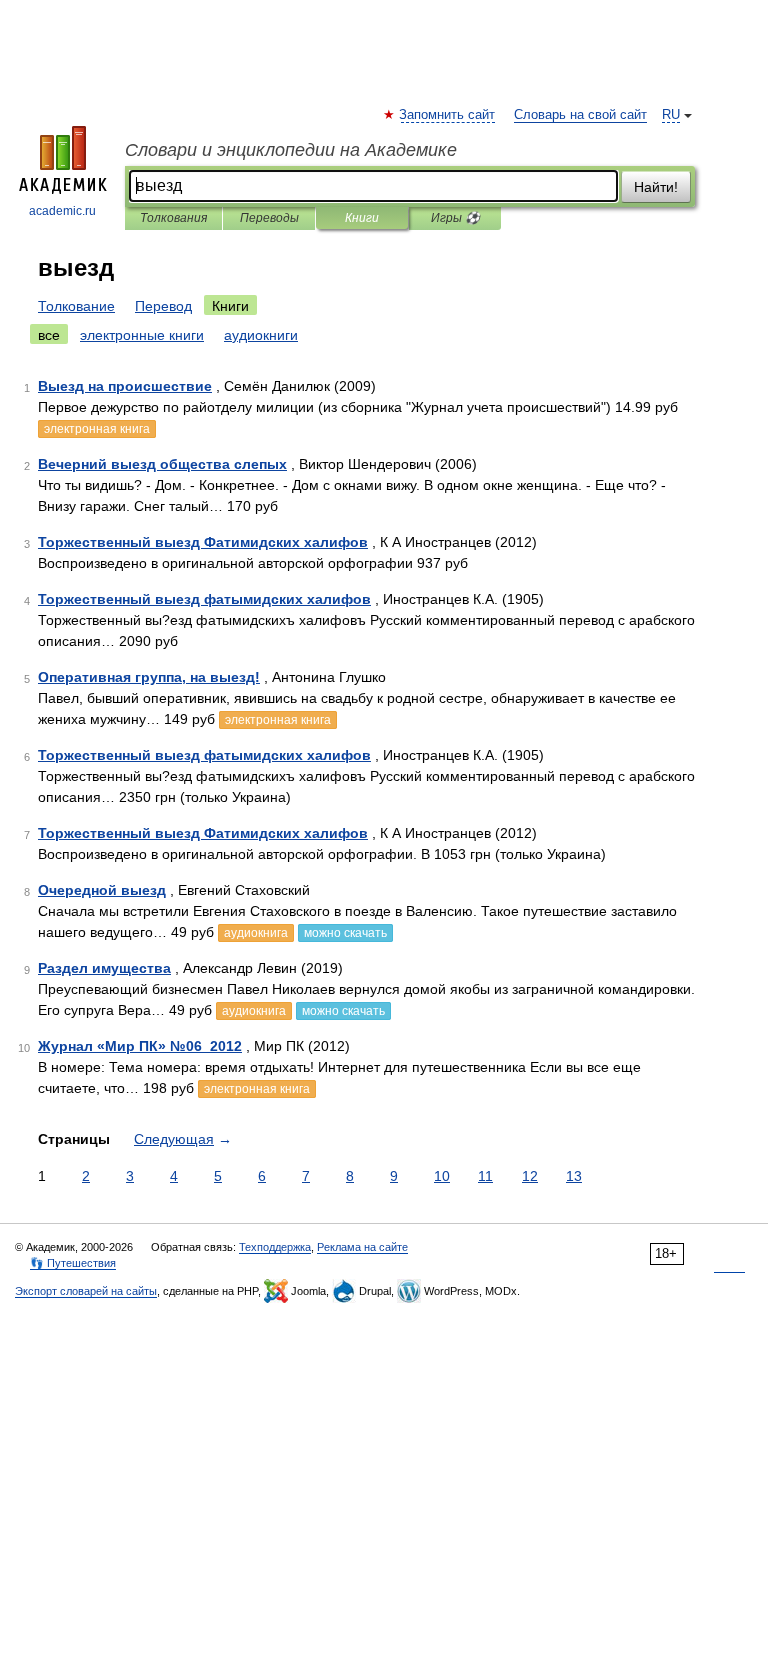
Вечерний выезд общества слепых (162, 464)
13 (574, 1176)
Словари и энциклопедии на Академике (291, 150)
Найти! (656, 187)
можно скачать (345, 933)
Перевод (163, 306)
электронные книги (142, 335)
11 (485, 1176)
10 (442, 1176)
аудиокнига (256, 933)
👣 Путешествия (73, 1263)
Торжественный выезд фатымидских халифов (204, 599)
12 (530, 1176)
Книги (362, 218)
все (49, 335)
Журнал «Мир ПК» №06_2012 (140, 1046)
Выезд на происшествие (125, 386)
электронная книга (97, 429)
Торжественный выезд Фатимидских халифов (203, 542)
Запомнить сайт (448, 115)
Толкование (76, 306)
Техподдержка (275, 1247)
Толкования (173, 218)
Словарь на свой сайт (580, 115)
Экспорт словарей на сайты (86, 1291)
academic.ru (62, 211)
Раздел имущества (104, 968)
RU (671, 115)
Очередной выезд (102, 890)
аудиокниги (261, 335)
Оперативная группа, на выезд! (149, 677)
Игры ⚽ (455, 218)
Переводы (269, 218)
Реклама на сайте (362, 1247)
